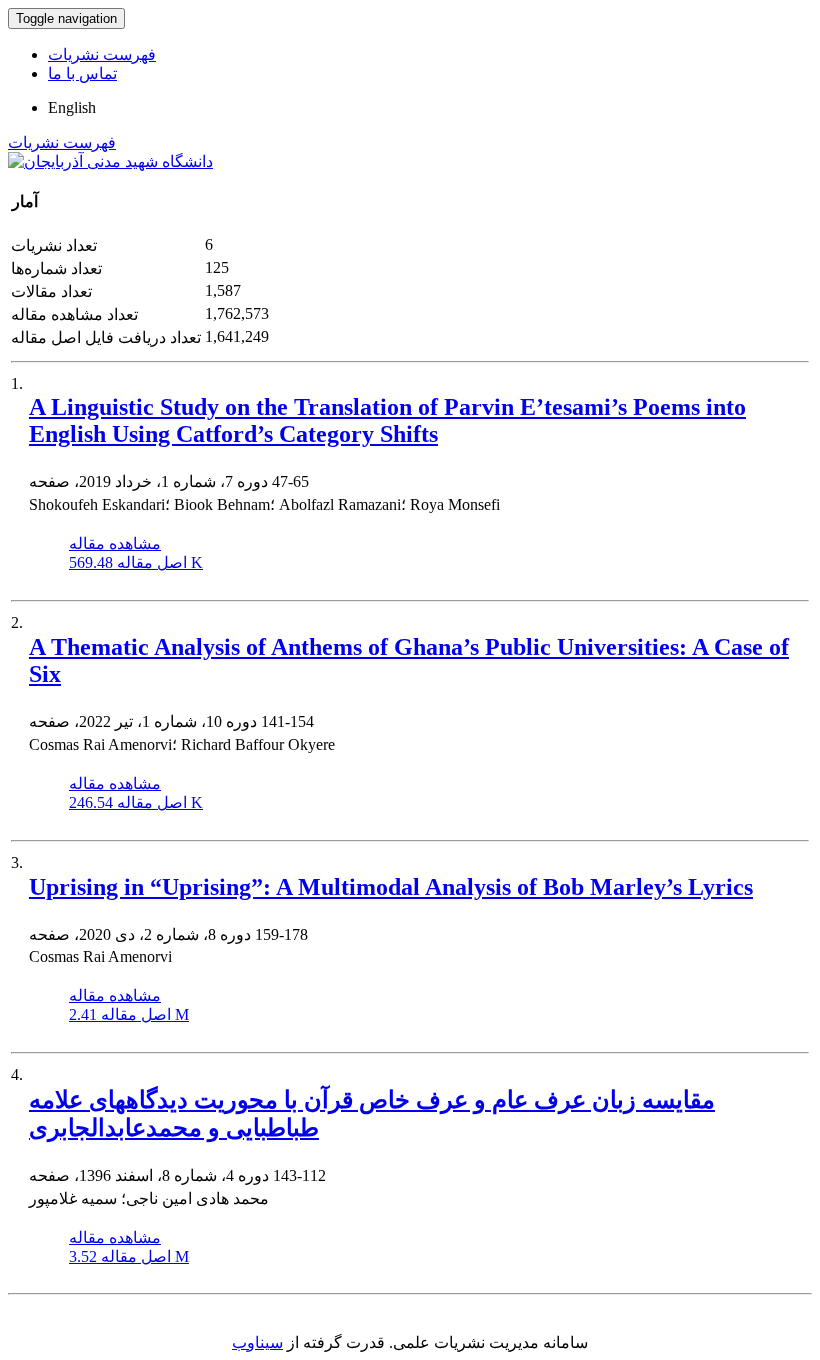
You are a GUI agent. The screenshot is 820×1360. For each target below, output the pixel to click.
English (72, 107)
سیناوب (257, 1342)
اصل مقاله (136, 562)
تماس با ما (82, 73)
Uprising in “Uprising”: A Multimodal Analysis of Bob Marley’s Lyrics (391, 887)
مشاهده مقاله (115, 543)
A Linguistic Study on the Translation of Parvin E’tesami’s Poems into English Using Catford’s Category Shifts (387, 420)
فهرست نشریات (102, 54)
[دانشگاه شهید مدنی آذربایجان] (110, 161)
